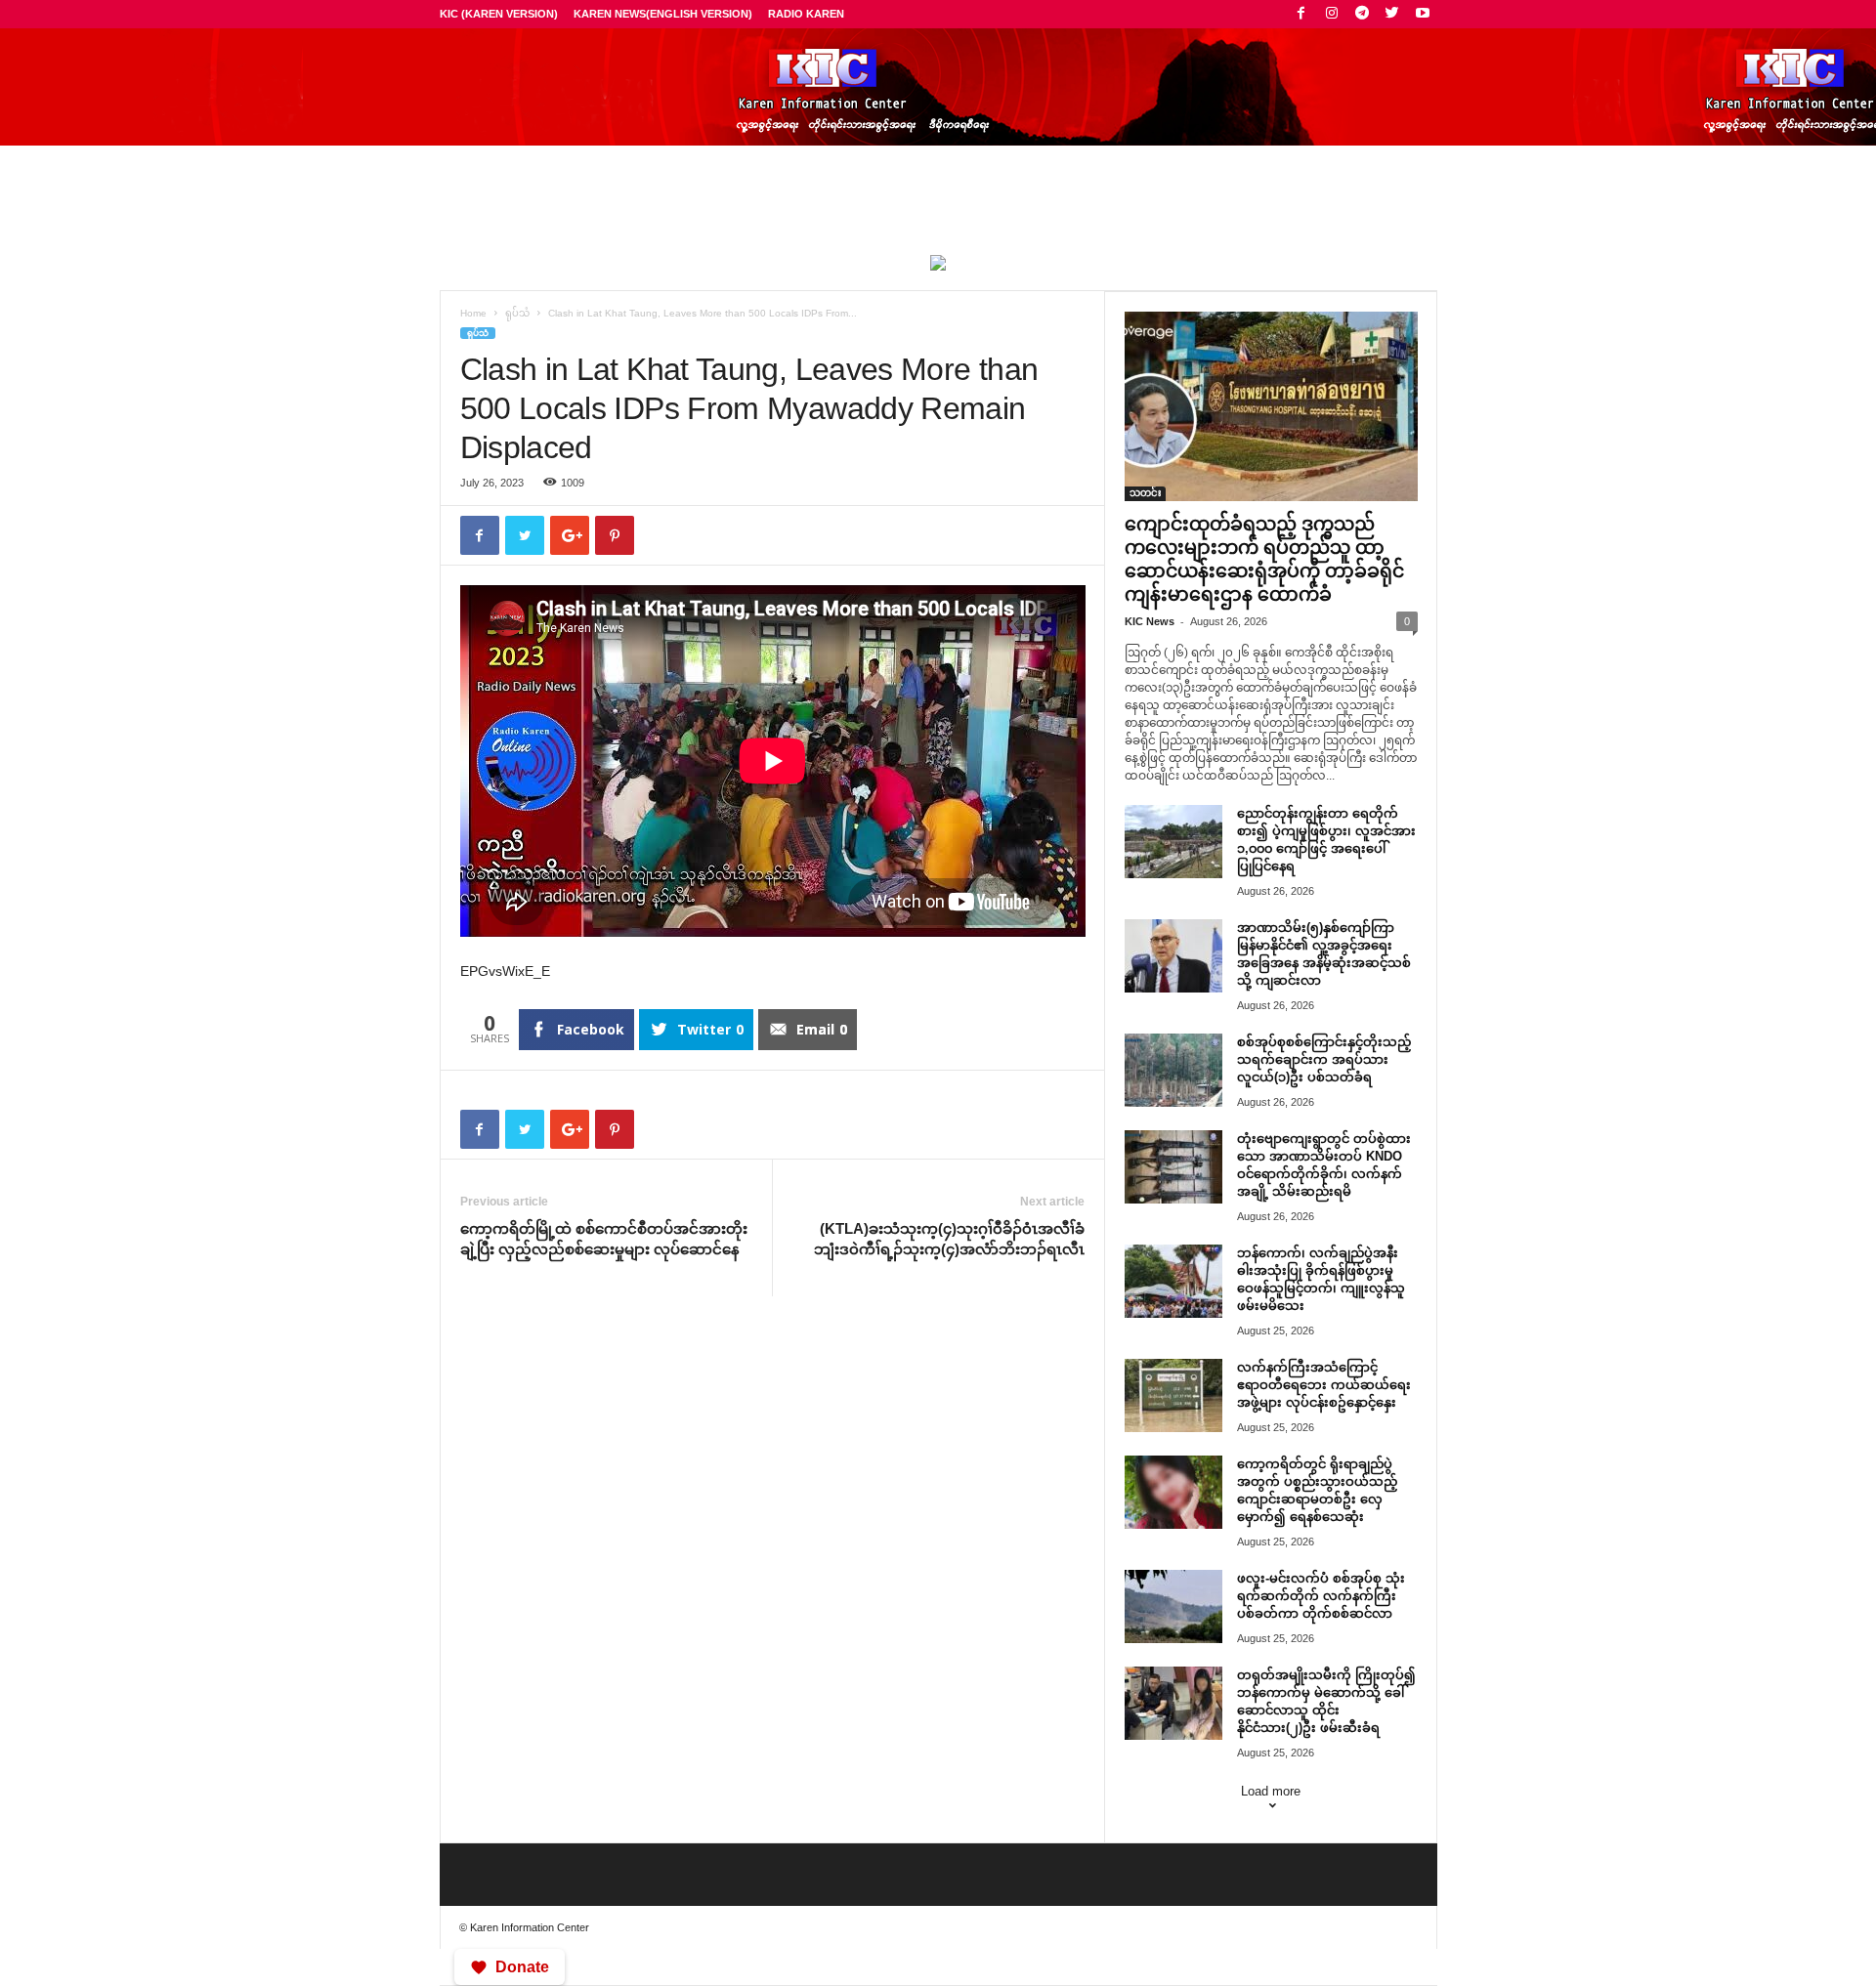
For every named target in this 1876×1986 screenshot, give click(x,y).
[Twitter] (1392, 14)
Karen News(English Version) (663, 14)
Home (473, 313)
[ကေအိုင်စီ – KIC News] (938, 87)
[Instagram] (1332, 14)
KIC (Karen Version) (499, 14)
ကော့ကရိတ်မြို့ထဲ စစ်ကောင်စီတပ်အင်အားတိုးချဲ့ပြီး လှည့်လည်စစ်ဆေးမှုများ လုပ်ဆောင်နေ (604, 1239)
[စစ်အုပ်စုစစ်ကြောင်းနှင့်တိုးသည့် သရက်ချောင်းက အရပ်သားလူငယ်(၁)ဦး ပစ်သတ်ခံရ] (1173, 1070)
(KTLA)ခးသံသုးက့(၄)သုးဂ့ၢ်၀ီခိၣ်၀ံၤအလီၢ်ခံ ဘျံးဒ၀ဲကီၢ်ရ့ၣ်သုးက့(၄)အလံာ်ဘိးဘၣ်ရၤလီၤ (949, 1239)
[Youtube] (1423, 14)
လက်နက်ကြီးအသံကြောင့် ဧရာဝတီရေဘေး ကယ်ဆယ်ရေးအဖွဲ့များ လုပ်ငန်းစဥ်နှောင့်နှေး (1324, 1385)
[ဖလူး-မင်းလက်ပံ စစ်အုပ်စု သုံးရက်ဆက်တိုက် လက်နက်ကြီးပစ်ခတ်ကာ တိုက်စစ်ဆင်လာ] (1173, 1606)
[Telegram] (1362, 14)
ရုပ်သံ (517, 313)
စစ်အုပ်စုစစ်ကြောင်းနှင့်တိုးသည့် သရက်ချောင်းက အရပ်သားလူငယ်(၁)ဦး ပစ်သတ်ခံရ (1324, 1059)
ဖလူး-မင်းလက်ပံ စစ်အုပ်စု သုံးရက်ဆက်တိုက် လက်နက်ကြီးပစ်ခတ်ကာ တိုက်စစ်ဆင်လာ (1321, 1596)
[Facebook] (1301, 14)
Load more (1271, 1791)
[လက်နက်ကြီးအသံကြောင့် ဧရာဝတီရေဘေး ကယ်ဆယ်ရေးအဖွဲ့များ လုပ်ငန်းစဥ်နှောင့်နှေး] (1173, 1395)
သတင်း (1145, 493)
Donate (522, 1967)
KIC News (1150, 621)
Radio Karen (806, 14)
